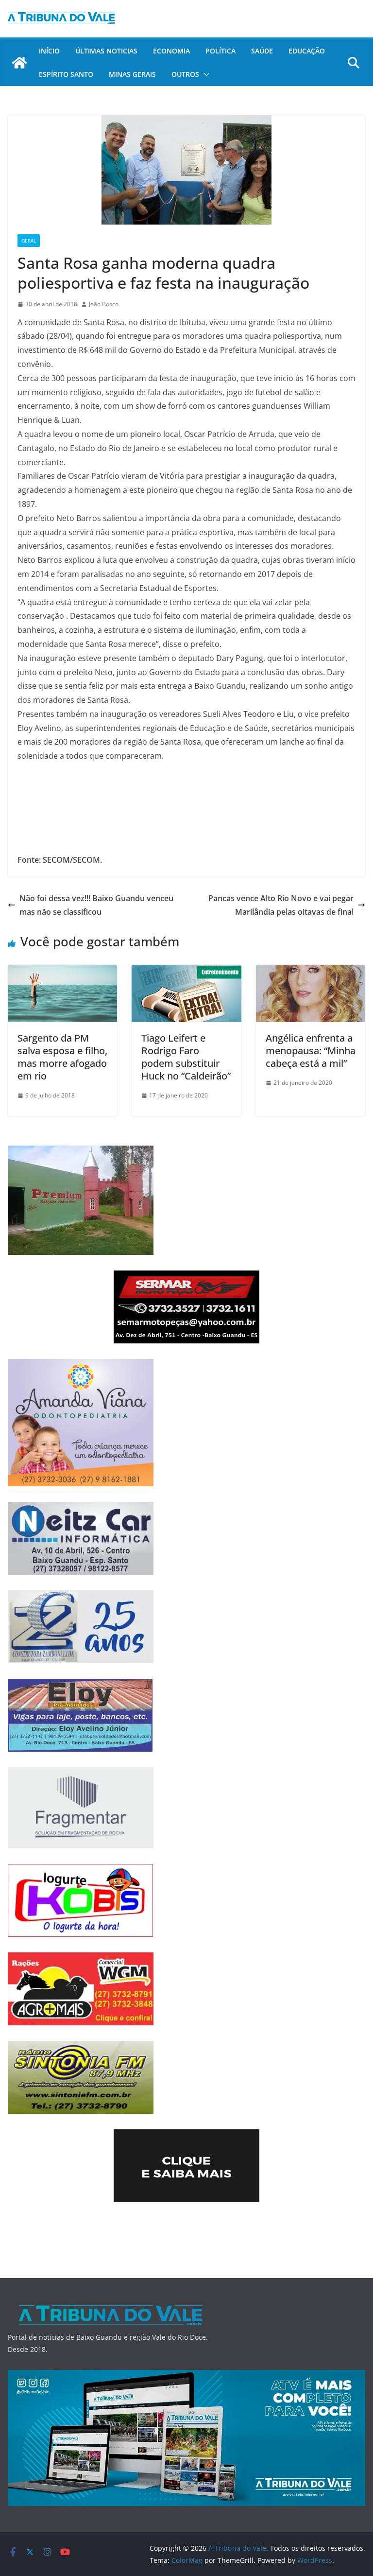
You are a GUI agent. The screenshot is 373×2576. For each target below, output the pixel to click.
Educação (307, 51)
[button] (204, 74)
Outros (185, 74)
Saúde (262, 51)
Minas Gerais (132, 74)
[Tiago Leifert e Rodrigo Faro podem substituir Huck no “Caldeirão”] (186, 972)
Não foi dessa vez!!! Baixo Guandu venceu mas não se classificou (96, 905)
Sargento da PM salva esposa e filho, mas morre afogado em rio (62, 1057)
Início (49, 51)
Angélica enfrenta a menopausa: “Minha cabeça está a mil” (311, 1051)
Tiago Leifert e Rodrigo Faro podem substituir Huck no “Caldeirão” (186, 1057)
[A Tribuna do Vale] (19, 63)
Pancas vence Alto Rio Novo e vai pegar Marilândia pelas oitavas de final (281, 905)
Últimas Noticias (106, 51)
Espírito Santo (66, 74)
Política (220, 51)
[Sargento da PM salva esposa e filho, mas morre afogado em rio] (62, 972)
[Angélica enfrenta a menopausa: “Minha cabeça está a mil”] (311, 972)
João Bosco (104, 304)
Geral (29, 241)
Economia (171, 51)
